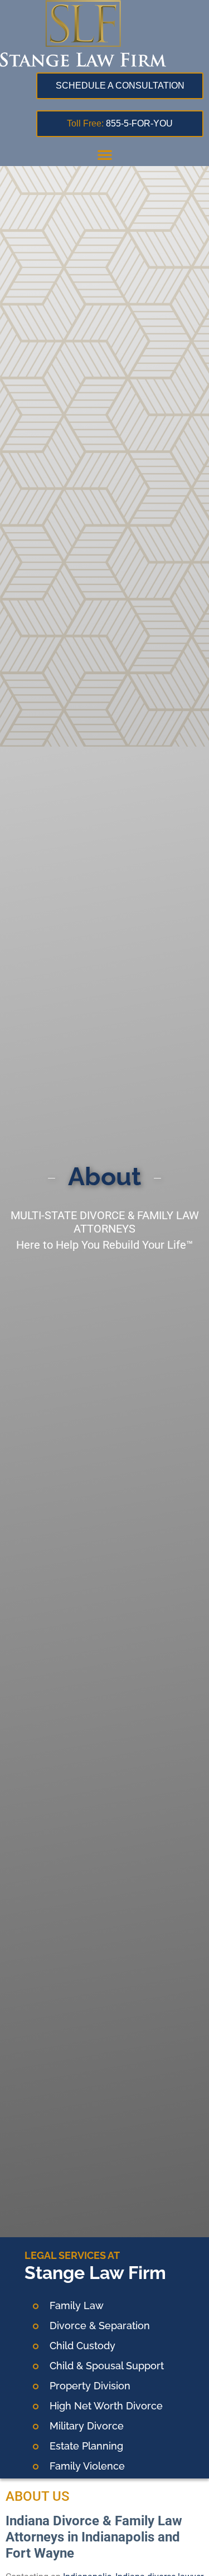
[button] (105, 154)
